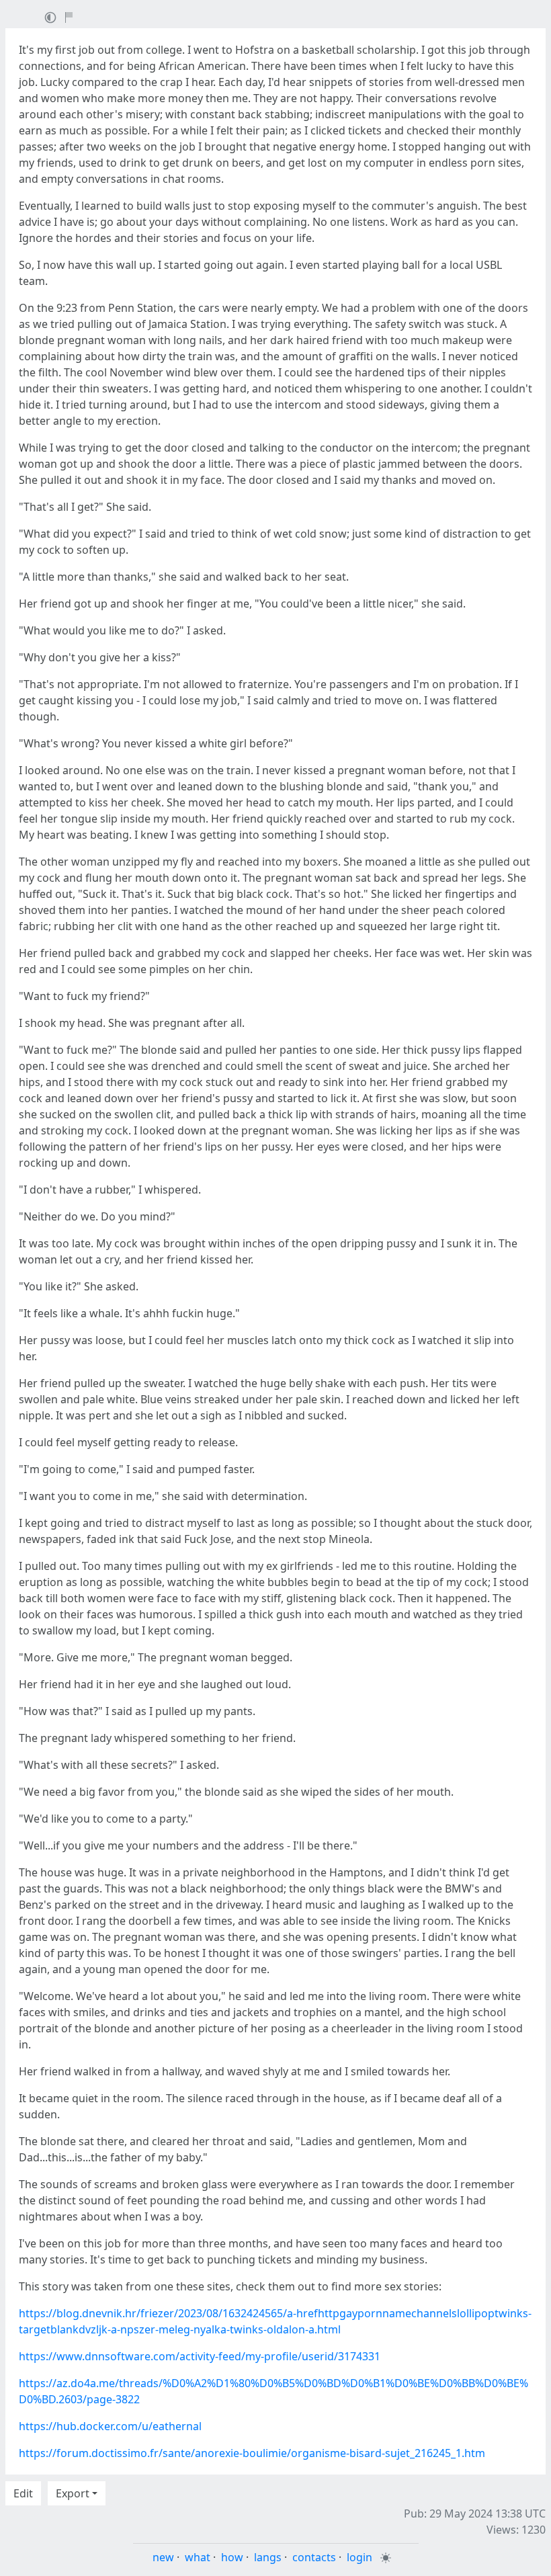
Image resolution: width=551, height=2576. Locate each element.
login (359, 2557)
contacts (314, 2557)
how (232, 2557)
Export (73, 2493)
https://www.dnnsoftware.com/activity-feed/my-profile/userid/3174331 (200, 2356)
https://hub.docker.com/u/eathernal (110, 2426)
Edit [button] (23, 2493)
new (163, 2557)
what (198, 2557)
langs (268, 2557)
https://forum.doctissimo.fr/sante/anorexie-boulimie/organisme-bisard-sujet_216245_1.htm (252, 2453)
